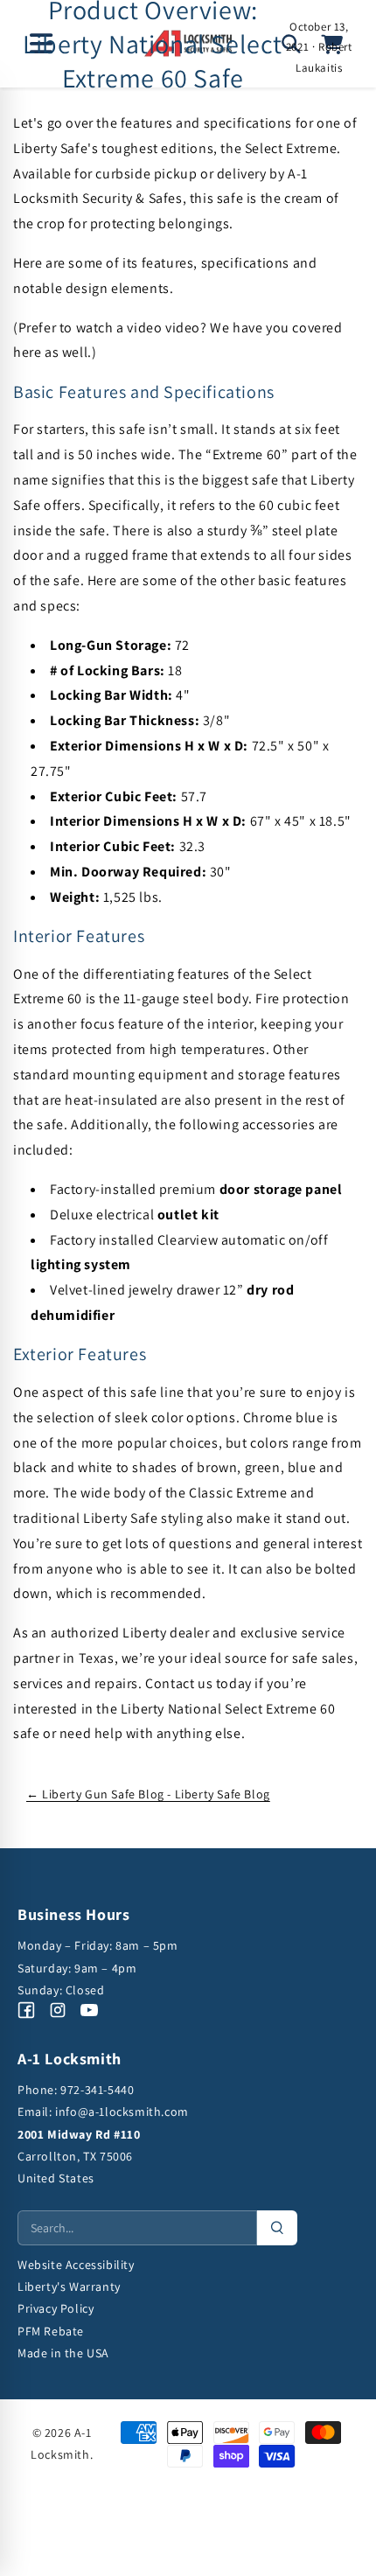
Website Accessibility (76, 2265)
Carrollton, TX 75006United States (79, 2156)
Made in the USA (63, 2353)
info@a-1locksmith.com (122, 2112)
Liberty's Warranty (69, 2286)
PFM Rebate (51, 2331)
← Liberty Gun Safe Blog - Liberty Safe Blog (148, 1794)
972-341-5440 (97, 2090)
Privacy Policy (56, 2308)
